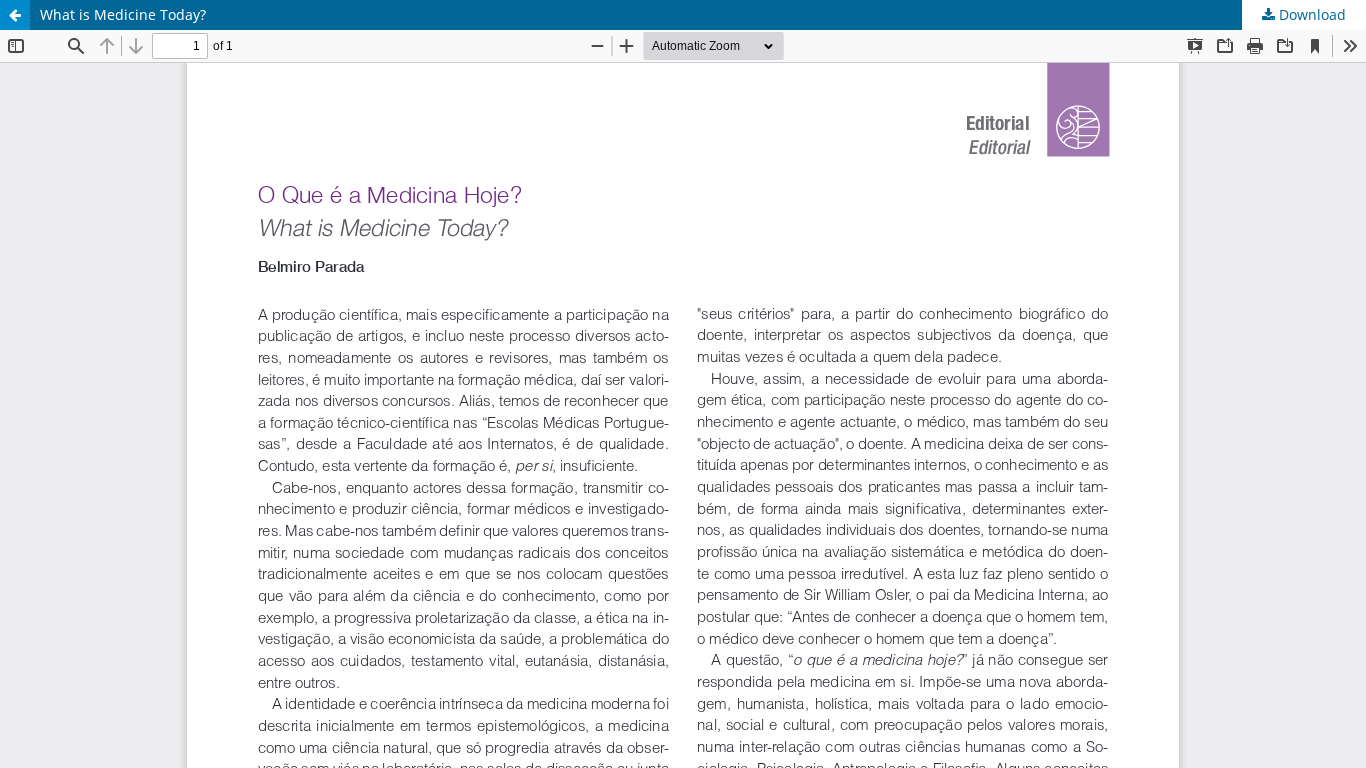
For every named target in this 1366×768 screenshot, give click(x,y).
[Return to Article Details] (15, 15)
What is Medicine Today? (123, 14)
